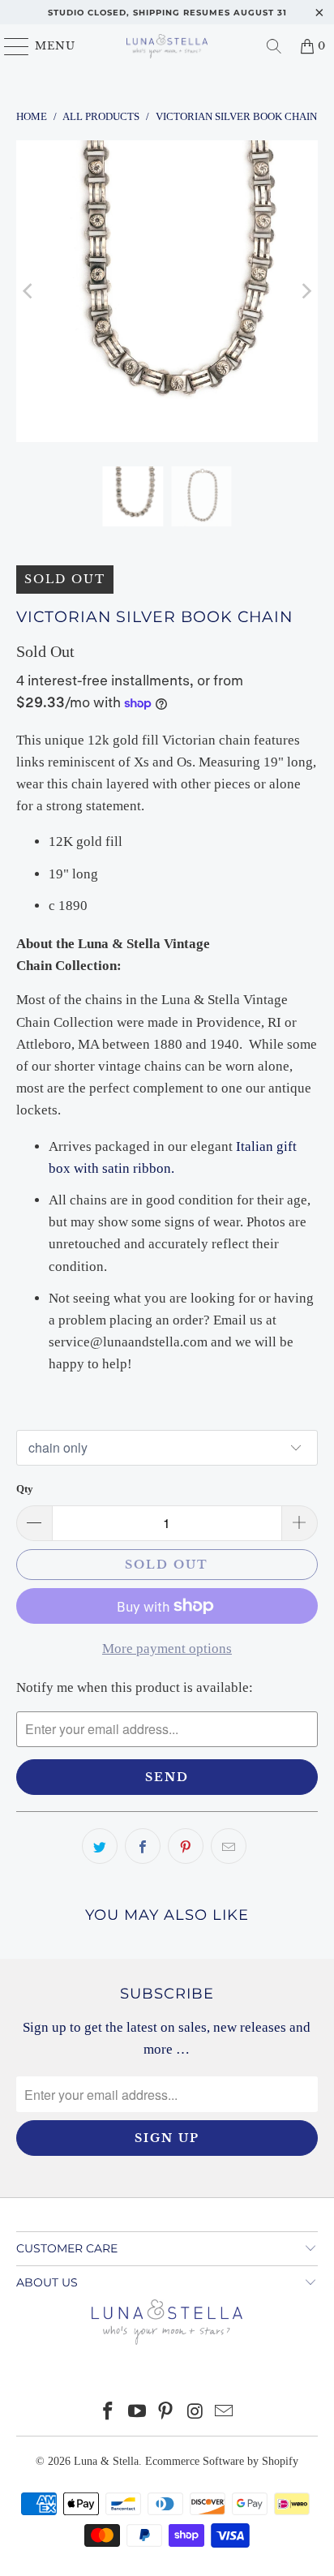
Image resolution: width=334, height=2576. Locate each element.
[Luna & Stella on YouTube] (137, 2413)
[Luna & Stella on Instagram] (195, 2413)
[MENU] (9, 46)
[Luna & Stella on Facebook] (109, 2413)
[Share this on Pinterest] (186, 1846)
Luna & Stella (106, 2461)
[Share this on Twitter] (100, 1846)
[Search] (274, 46)
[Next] (306, 291)
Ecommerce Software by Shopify (222, 2461)
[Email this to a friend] (229, 1846)
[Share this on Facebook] (143, 1846)
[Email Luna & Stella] (225, 2413)
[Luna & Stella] (167, 46)
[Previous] (28, 291)
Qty (25, 1489)
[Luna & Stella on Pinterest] (166, 2413)
